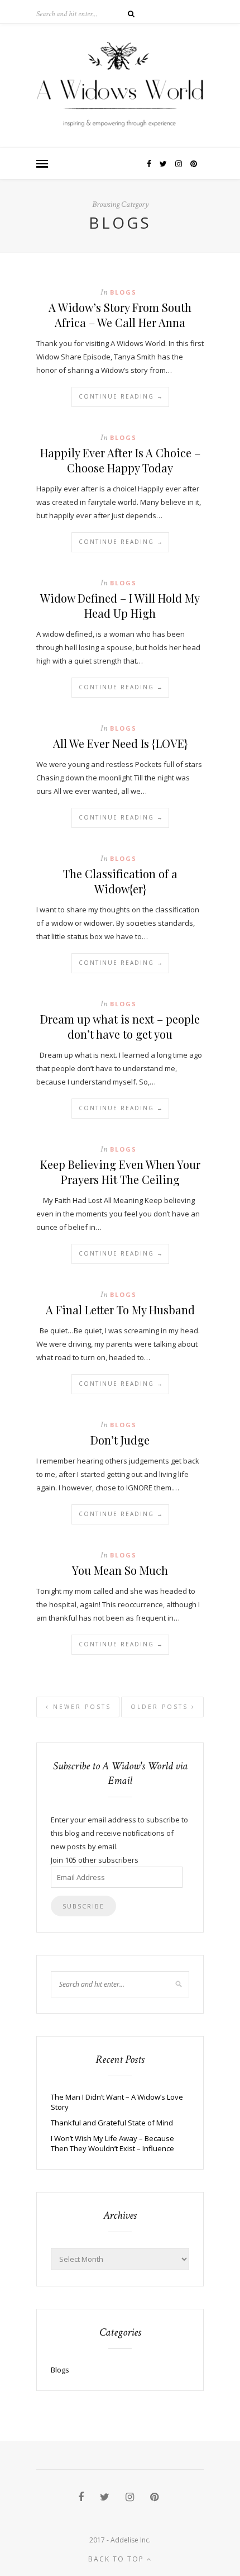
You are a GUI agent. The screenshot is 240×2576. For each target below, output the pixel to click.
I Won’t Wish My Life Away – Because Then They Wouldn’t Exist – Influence (112, 2143)
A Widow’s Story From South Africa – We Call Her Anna (120, 315)
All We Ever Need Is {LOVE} (120, 743)
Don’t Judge (120, 1440)
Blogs (123, 292)
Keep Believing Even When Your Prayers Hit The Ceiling (120, 1172)
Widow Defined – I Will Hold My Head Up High (120, 605)
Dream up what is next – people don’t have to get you (120, 1026)
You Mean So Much (120, 1570)
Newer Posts (80, 1707)
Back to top (117, 2559)
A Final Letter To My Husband (120, 1310)
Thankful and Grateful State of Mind (112, 2123)
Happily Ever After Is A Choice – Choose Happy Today (120, 460)
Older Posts (161, 1707)
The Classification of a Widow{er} (120, 881)
